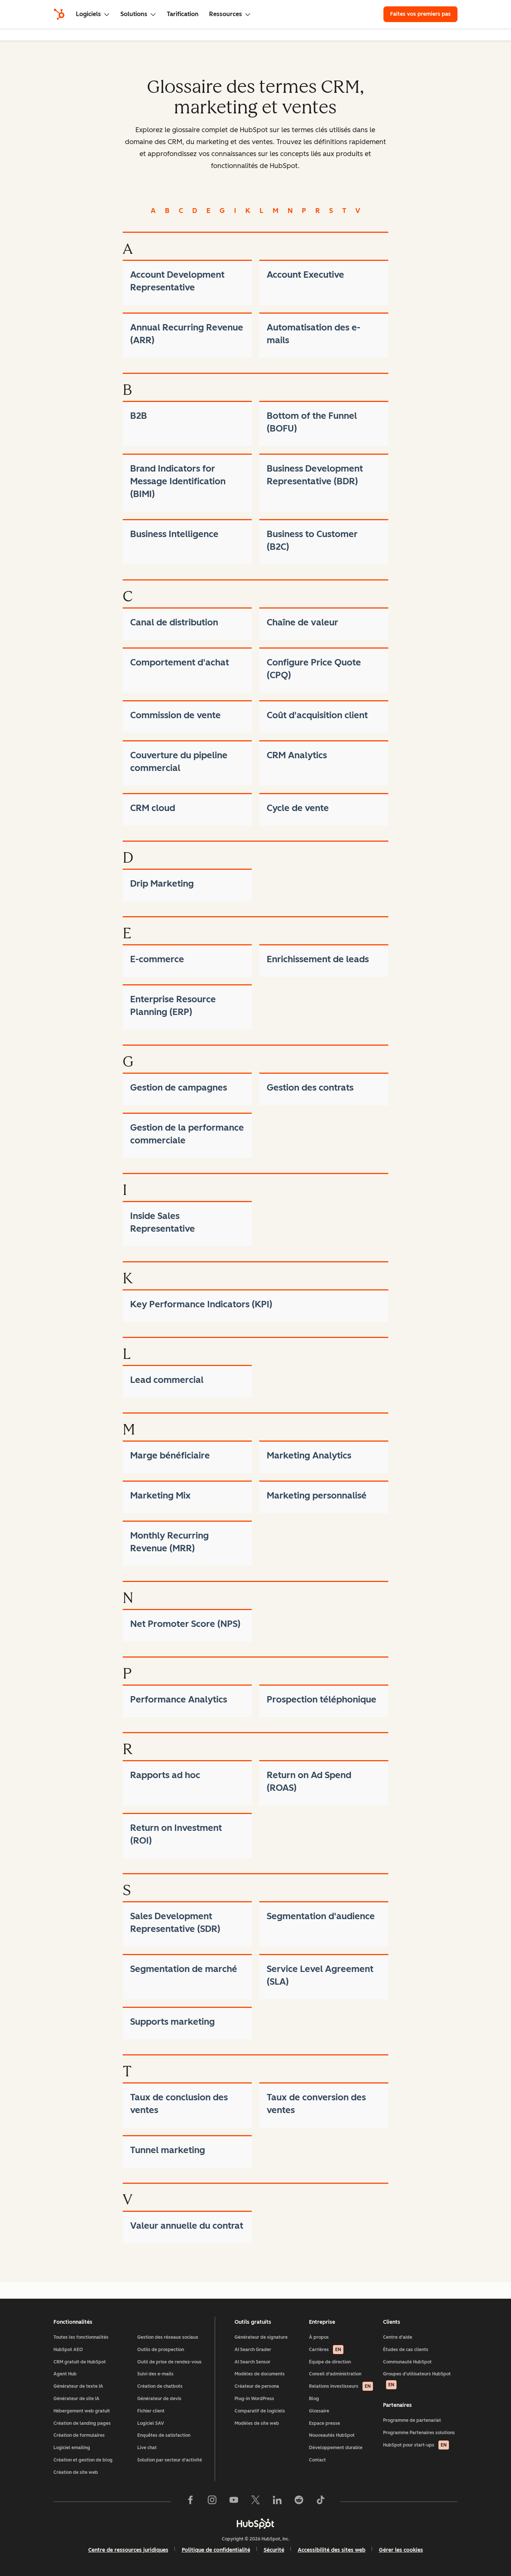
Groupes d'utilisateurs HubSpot (417, 2379)
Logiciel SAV (151, 2423)
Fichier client (151, 2411)
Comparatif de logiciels (260, 2411)
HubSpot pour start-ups (415, 2445)
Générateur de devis (159, 2399)
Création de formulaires (79, 2435)
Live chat (147, 2448)
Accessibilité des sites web (332, 2550)
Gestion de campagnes (179, 1087)
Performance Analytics (179, 1699)
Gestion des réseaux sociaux (168, 2337)
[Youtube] (234, 2502)
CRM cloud (153, 808)
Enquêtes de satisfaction (164, 2435)
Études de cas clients (406, 2350)
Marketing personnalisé (317, 1495)
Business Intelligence (174, 534)
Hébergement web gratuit (82, 2411)
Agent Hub (65, 2374)
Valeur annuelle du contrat (187, 2226)
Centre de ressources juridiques (128, 2550)
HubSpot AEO (68, 2350)
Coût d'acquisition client (317, 715)
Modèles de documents (260, 2374)
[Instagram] (212, 2502)
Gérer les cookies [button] (401, 2550)
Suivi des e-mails (155, 2374)
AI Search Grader (253, 2350)
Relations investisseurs (340, 2386)
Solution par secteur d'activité (170, 2460)
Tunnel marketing (168, 2150)
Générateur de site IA (77, 2399)
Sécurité (274, 2550)
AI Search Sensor (253, 2362)
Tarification (183, 14)
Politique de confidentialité (216, 2550)
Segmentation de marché (184, 1969)
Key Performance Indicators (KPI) (201, 1304)
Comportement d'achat (180, 662)
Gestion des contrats (310, 1087)
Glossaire (319, 2411)
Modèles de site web (257, 2423)
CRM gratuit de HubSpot (80, 2362)
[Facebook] (190, 2502)
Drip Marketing (162, 883)
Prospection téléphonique (322, 1699)
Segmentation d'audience (321, 1916)
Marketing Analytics (309, 1455)
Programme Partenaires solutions (419, 2433)
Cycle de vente (298, 808)
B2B (139, 416)
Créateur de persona (257, 2386)
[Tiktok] (321, 2502)
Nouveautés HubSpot (332, 2435)
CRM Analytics (297, 755)
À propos (319, 2337)
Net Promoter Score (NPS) (185, 1624)
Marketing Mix (160, 1495)
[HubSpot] (59, 14)
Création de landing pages (82, 2423)
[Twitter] (255, 2502)
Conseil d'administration (335, 2374)
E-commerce (157, 959)
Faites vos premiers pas (420, 14)
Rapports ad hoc (165, 1775)
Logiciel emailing (72, 2448)
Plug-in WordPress (254, 2399)
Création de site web (76, 2472)
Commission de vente (175, 715)
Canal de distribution (174, 622)
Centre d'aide (398, 2337)
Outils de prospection (161, 2350)
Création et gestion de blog (83, 2460)
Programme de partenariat (412, 2420)
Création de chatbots (160, 2386)
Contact (317, 2460)
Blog (314, 2399)
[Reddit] (299, 2502)
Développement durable (336, 2448)
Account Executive (305, 275)
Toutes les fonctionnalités (81, 2337)
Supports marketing (172, 2022)
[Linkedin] (277, 2502)
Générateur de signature (261, 2337)
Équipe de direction (330, 2362)
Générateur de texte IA (78, 2386)
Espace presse (325, 2423)
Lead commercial (167, 1380)
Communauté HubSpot (407, 2362)
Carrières (325, 2350)
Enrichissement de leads (318, 959)
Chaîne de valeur (302, 622)
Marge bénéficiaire (170, 1455)
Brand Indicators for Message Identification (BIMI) (178, 481)
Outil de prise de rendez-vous (169, 2362)
